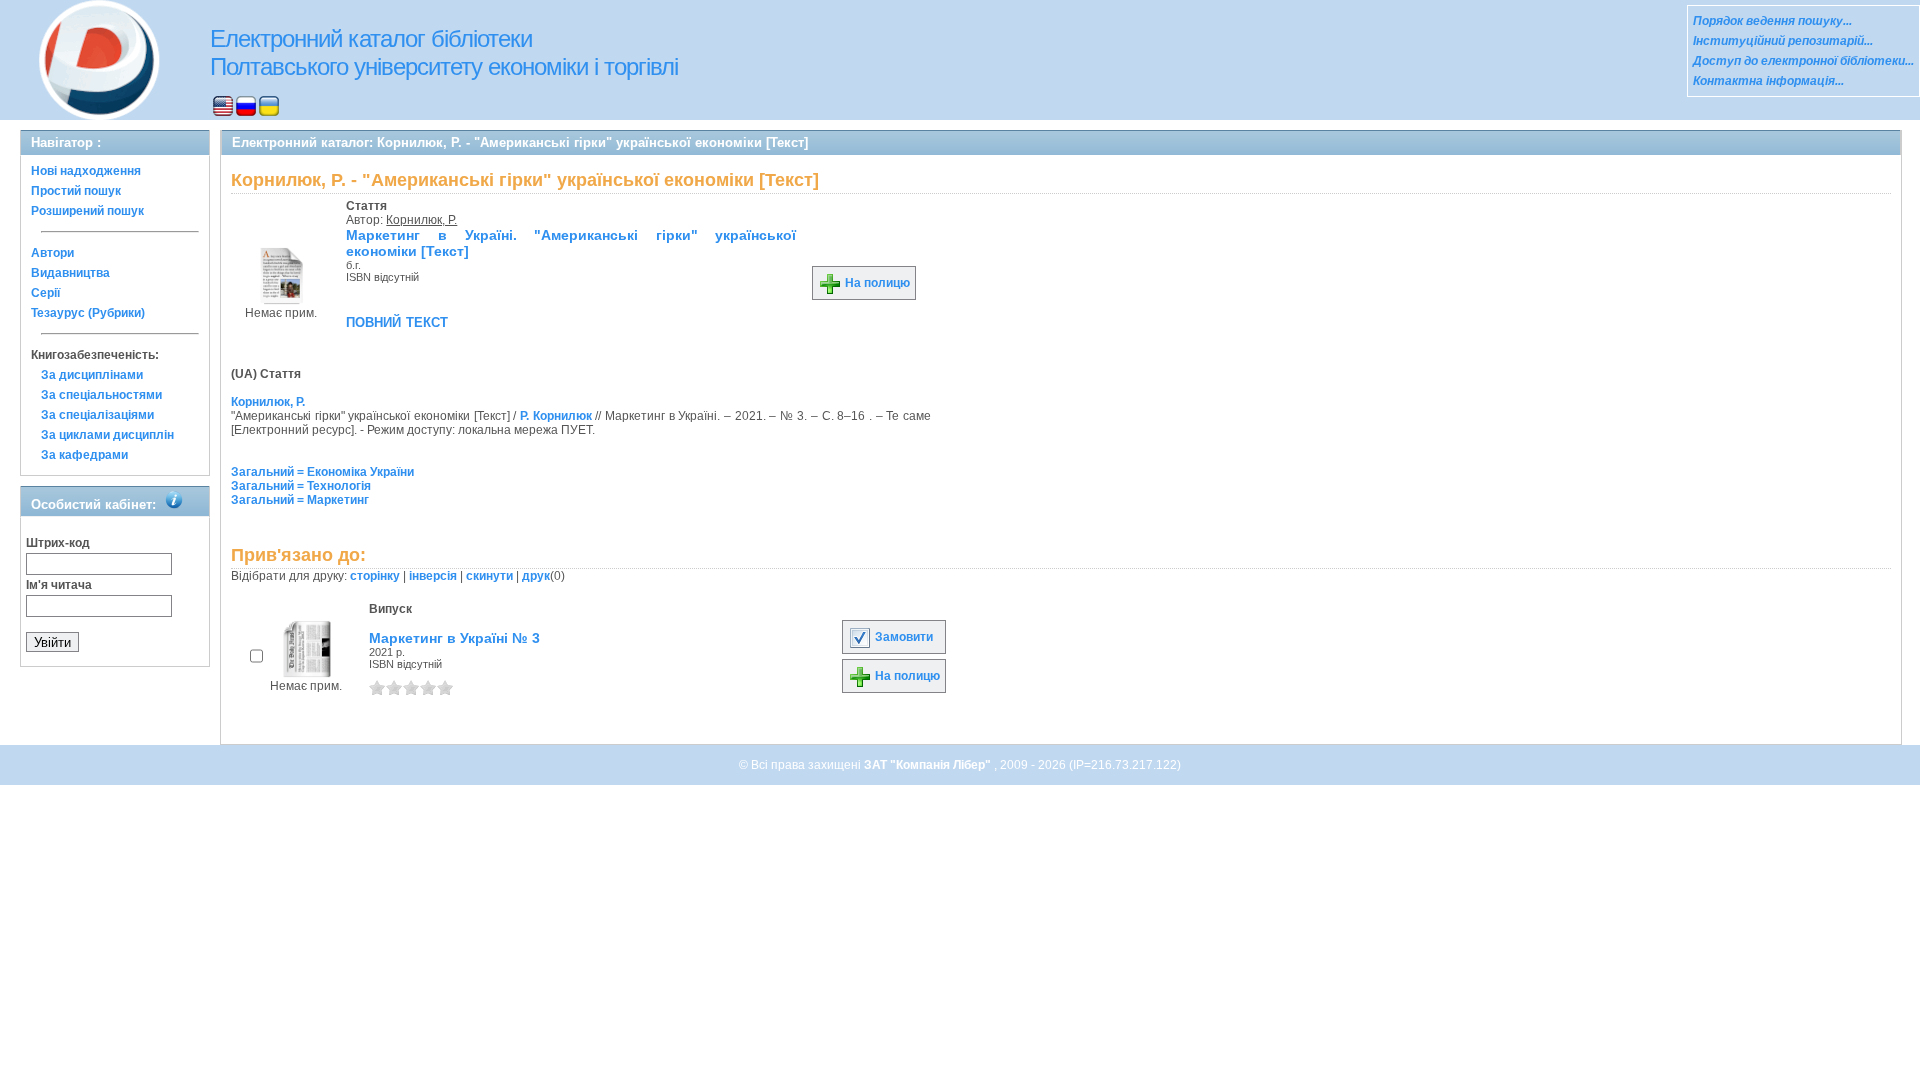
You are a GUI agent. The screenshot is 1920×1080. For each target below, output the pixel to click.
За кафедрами (84, 455)
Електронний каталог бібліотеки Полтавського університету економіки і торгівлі (444, 52)
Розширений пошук (87, 211)
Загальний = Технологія (301, 486)
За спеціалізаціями (97, 415)
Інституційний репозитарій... (1783, 41)
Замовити (902, 637)
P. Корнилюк (556, 416)
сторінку (375, 576)
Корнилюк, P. (421, 220)
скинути (489, 576)
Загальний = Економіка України (322, 472)
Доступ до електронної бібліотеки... (1803, 61)
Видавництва (70, 273)
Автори (52, 253)
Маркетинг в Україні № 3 (454, 638)
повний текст (397, 321)
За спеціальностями (101, 395)
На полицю (876, 283)
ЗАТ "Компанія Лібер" (929, 765)
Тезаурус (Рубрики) (88, 313)
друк (536, 576)
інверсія (433, 576)
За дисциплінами (92, 375)
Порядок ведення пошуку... (1772, 21)
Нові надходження (86, 171)
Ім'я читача (59, 585)
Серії (45, 293)
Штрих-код (58, 543)
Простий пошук (76, 191)
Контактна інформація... (1768, 81)
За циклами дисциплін (107, 435)
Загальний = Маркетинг (300, 500)
